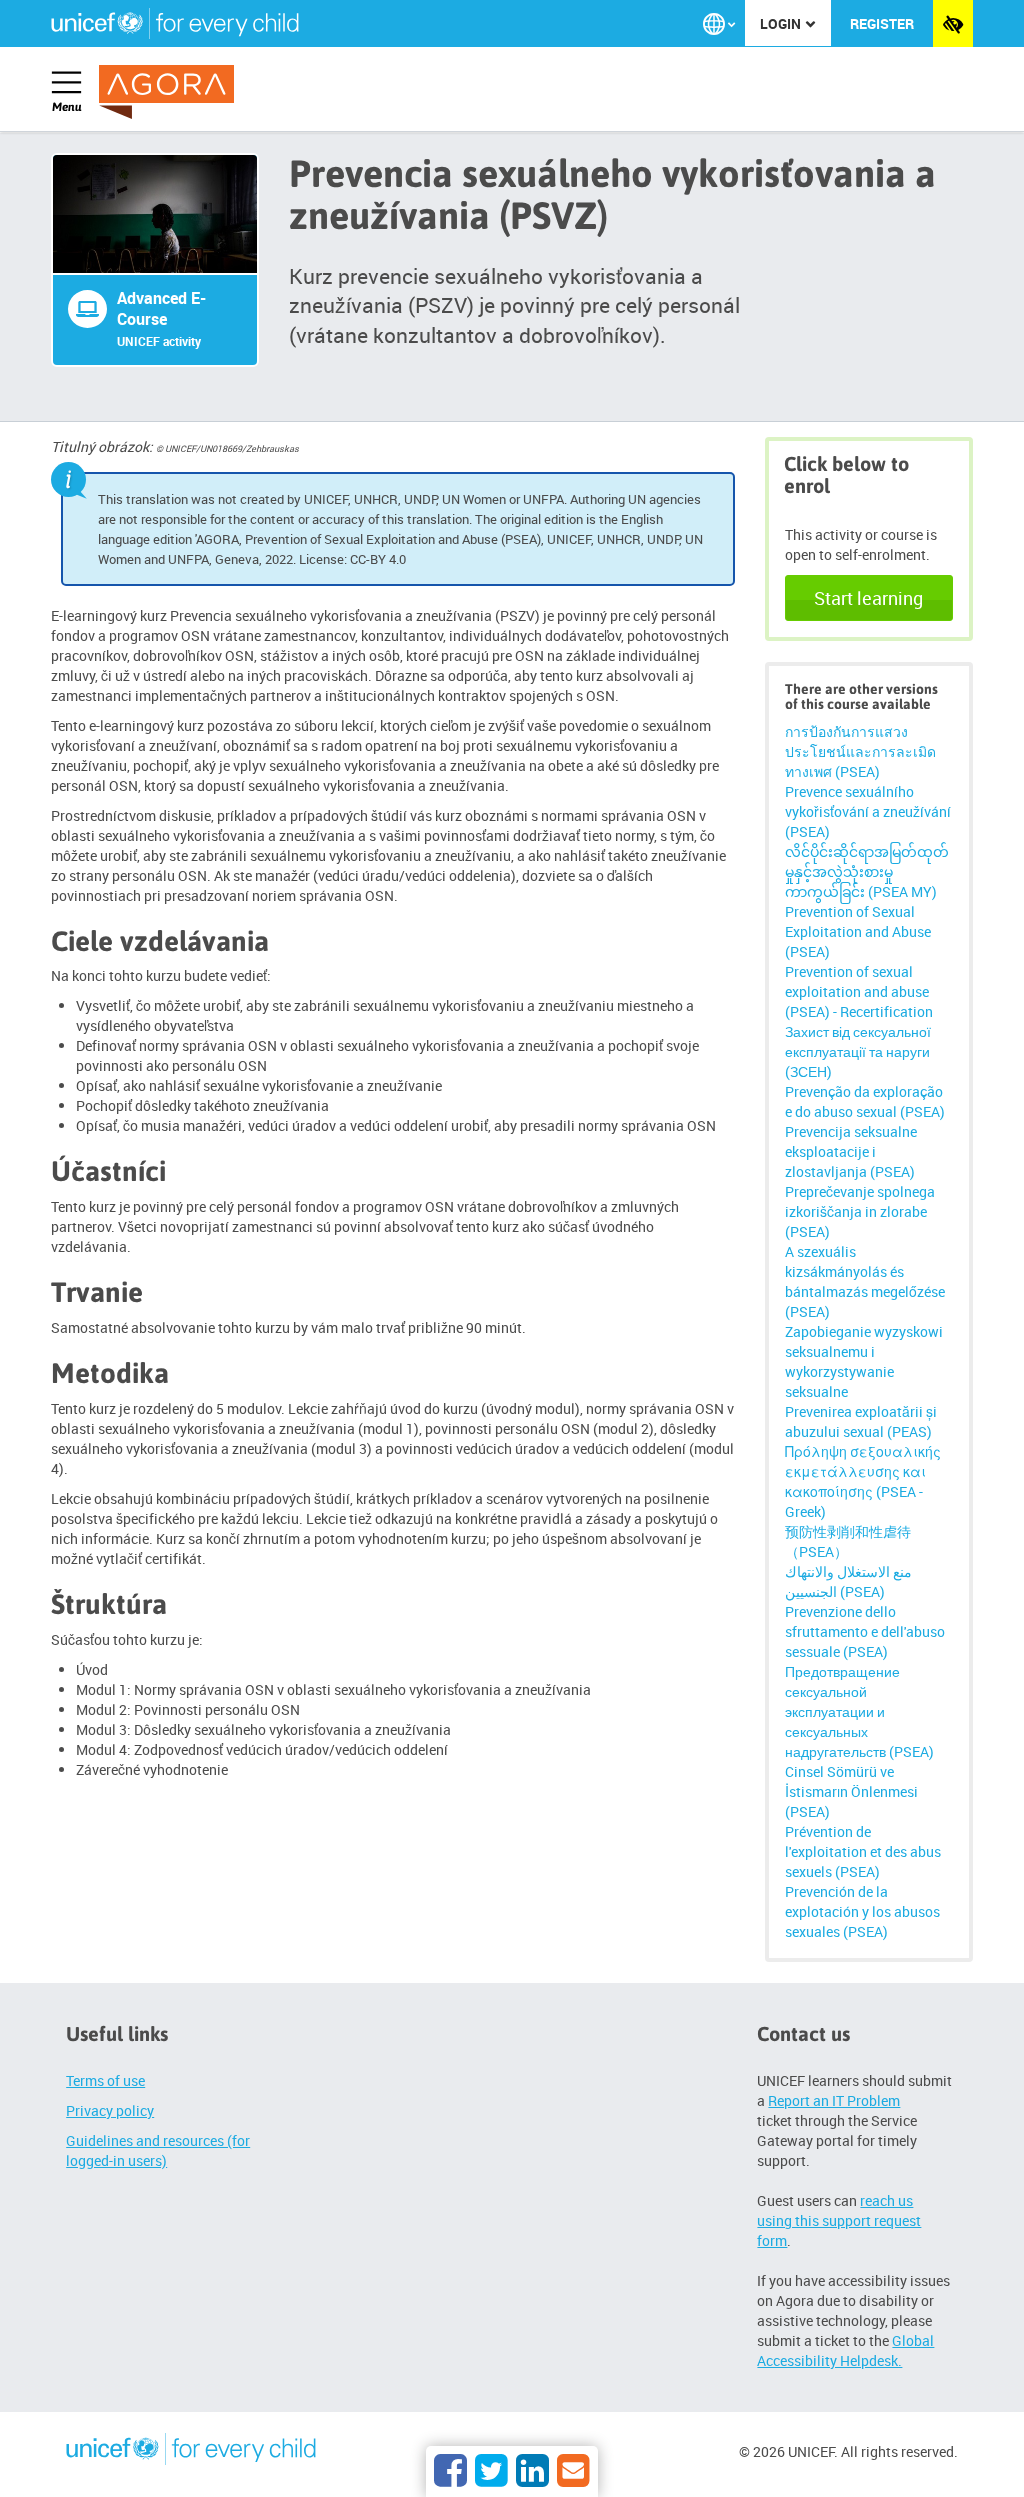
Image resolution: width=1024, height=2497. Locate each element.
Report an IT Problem (834, 2100)
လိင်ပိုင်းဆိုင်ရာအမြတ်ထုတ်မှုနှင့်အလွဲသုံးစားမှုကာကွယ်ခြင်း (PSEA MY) (867, 871)
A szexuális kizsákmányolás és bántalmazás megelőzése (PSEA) (865, 1281)
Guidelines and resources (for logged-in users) (158, 2150)
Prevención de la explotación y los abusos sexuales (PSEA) (862, 1911)
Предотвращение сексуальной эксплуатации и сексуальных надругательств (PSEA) (859, 1711)
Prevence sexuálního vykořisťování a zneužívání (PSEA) (868, 811)
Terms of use (105, 2080)
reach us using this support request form (839, 2220)
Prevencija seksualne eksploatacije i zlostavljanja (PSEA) (851, 1151)
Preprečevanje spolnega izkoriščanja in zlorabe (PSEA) (860, 1211)
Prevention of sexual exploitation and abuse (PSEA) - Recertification (859, 991)
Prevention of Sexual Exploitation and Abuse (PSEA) (858, 931)
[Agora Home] (170, 92)
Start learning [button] (868, 598)
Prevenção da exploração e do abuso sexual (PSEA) (865, 1101)
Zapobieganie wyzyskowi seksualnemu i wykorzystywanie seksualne (864, 1361)
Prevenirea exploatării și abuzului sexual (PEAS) (861, 1421)
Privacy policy (110, 2110)
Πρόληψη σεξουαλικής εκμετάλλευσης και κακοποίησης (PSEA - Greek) (863, 1481)
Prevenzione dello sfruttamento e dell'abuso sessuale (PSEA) (865, 1631)
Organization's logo (191, 2452)
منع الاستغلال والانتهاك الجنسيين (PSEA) (848, 1581)
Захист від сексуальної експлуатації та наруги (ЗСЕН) (858, 1051)
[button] (718, 24)
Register (882, 23)
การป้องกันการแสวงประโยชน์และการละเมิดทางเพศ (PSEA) (860, 751)
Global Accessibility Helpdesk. (845, 2350)
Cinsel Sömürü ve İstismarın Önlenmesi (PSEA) (851, 1791)
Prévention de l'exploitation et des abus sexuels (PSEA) (863, 1851)
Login (782, 23)
